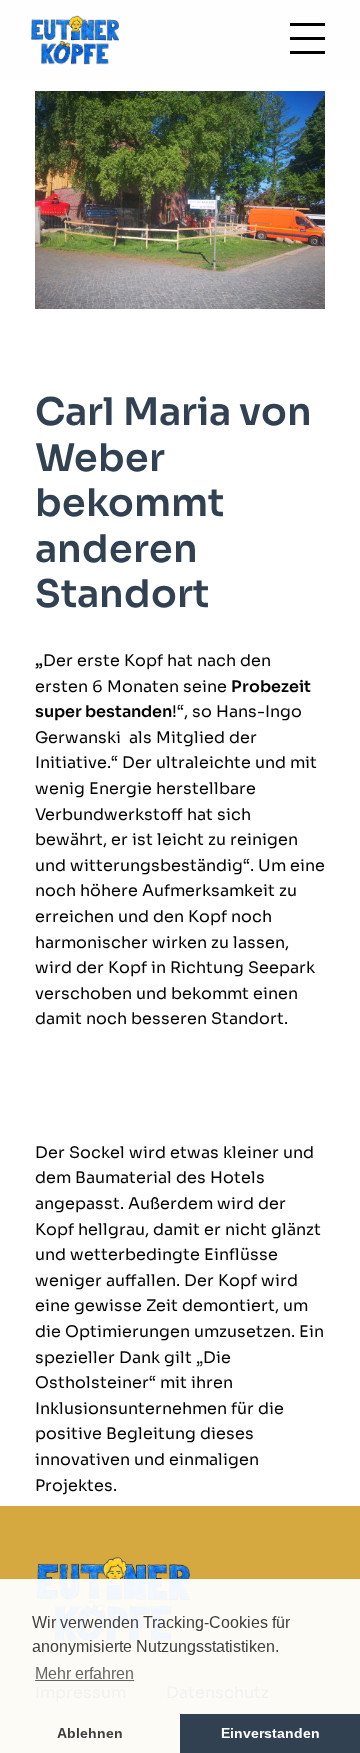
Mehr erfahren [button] (84, 1673)
